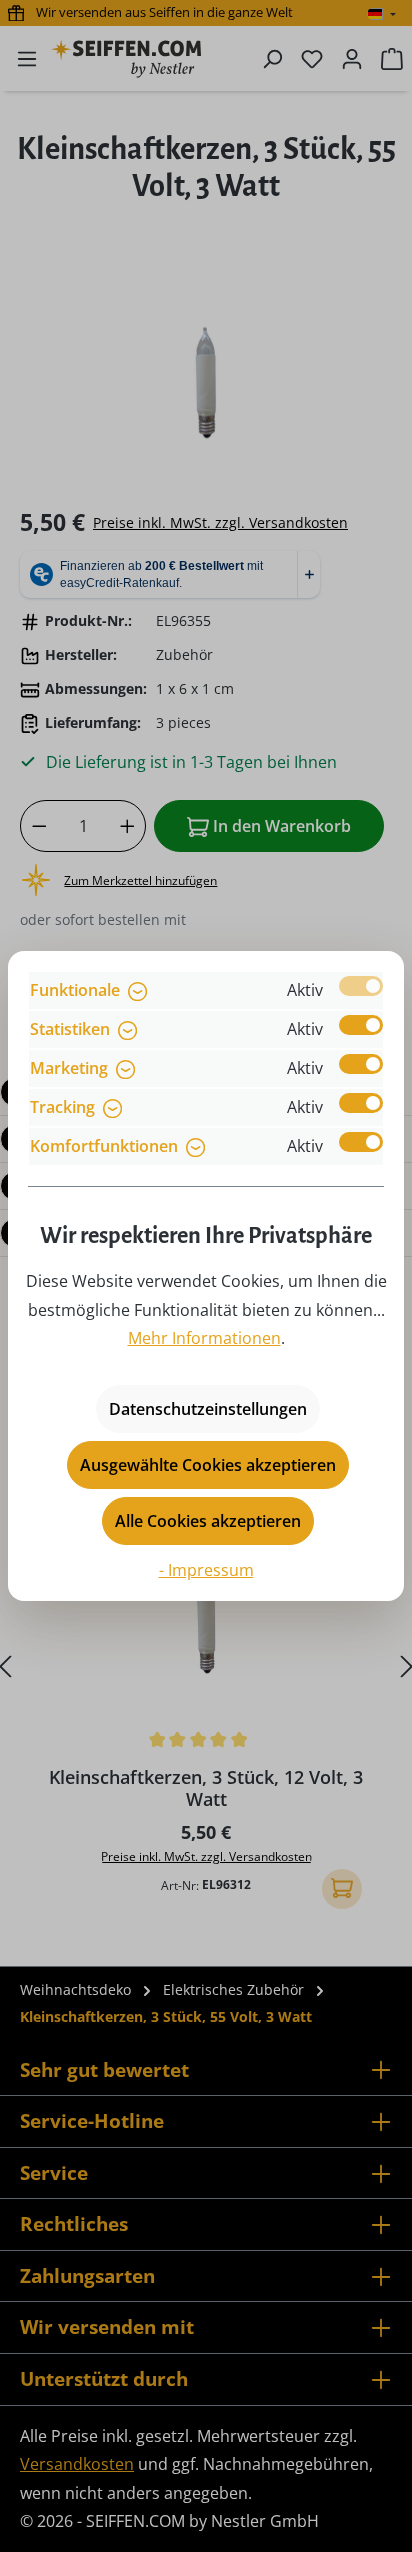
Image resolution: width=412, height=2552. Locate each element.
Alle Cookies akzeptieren (208, 1521)
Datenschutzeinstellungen (208, 1409)
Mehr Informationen (204, 1338)
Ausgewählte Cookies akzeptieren (208, 1465)
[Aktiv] (361, 986)
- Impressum (206, 1570)
